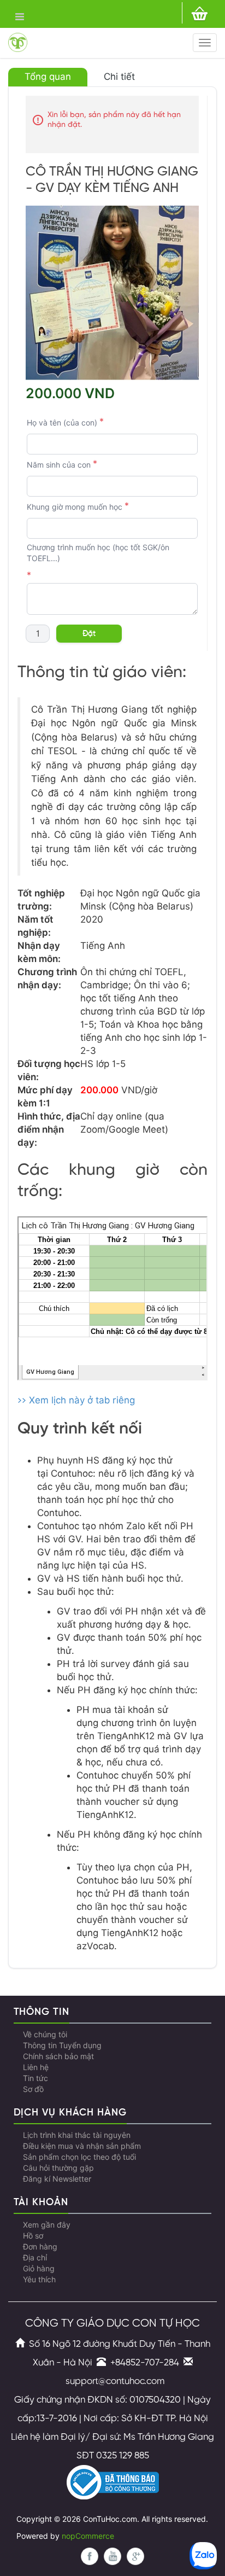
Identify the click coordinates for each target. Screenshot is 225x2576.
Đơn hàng (40, 2247)
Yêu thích (39, 2280)
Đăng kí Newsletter (57, 2179)
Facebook (90, 2556)
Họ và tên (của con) (62, 423)
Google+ (135, 2556)
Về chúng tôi (45, 2035)
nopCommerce (88, 2536)
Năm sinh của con (59, 465)
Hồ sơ (33, 2236)
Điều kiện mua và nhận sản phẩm (82, 2146)
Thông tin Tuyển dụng (62, 2045)
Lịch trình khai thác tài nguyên (77, 2135)
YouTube (112, 2556)
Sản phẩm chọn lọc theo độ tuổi (79, 2157)
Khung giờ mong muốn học (75, 507)
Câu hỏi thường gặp (58, 2168)
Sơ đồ (33, 2089)
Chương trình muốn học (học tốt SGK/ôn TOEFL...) (98, 553)
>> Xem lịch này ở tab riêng (76, 1400)
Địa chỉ (35, 2258)
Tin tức (35, 2078)
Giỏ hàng (39, 2269)
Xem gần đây (47, 2225)
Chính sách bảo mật (58, 2056)
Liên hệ (36, 2067)
